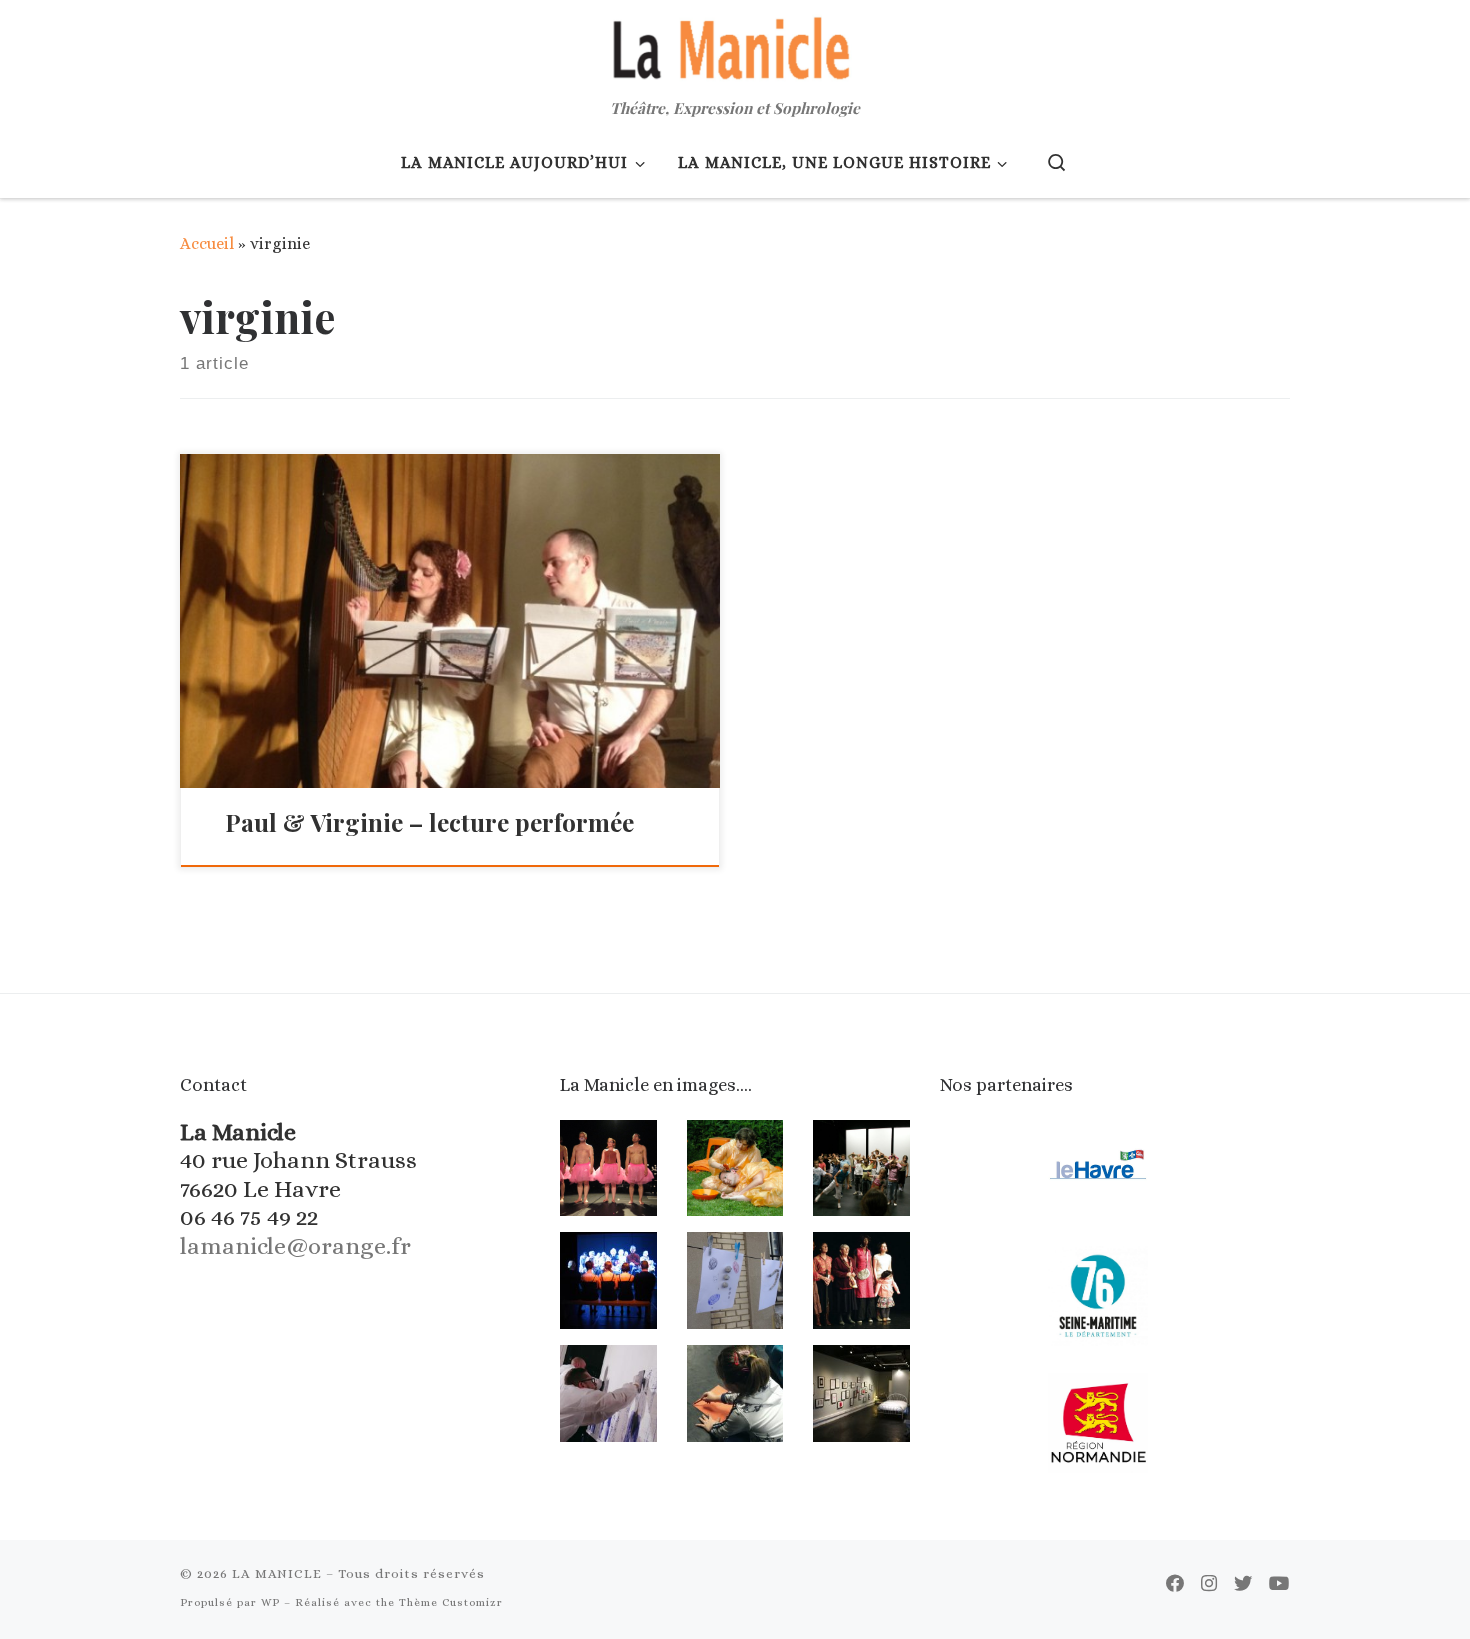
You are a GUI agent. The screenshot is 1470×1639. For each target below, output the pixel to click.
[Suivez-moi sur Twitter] (1243, 1584)
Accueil (207, 243)
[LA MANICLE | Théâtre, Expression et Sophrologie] (735, 45)
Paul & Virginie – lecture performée (429, 822)
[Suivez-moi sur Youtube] (1279, 1584)
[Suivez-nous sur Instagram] (1209, 1584)
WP (270, 1602)
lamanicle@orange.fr (295, 1246)
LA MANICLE (277, 1573)
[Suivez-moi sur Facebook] (1175, 1584)
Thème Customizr (451, 1602)
